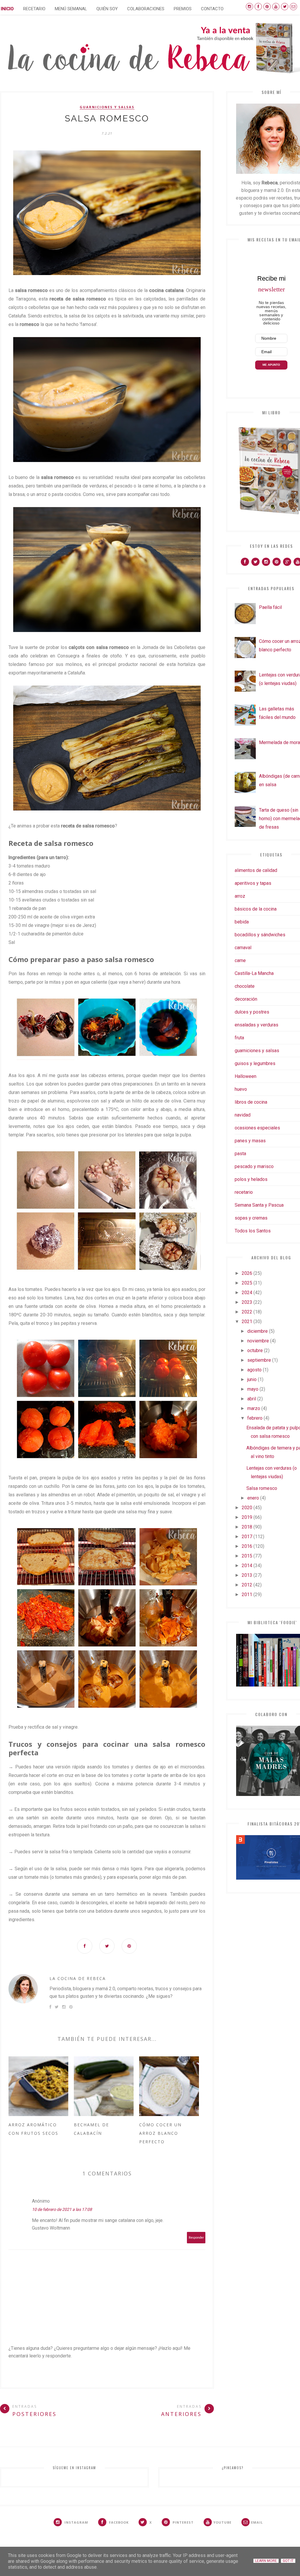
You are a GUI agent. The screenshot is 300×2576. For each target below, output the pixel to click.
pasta (240, 1154)
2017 (247, 1537)
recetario (244, 1192)
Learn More (266, 2561)
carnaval (243, 948)
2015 (247, 1556)
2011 (247, 1594)
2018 (247, 1527)
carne (240, 960)
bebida (242, 922)
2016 (247, 1546)
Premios (183, 9)
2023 (247, 1302)
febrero (255, 1418)
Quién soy (107, 9)
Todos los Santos (253, 1231)
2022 (247, 1312)
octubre (255, 1350)
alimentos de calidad (256, 870)
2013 (247, 1575)
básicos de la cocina (256, 909)
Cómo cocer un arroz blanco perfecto (160, 2133)
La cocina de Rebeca (78, 1978)
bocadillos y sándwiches (260, 935)
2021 (247, 1322)
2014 (247, 1566)
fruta (239, 1038)
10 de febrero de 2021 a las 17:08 (62, 2209)
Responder (196, 2238)
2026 (247, 1273)
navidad (243, 1115)
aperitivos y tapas (253, 883)
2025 (247, 1283)
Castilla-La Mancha (254, 973)
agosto (254, 1370)
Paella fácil (270, 607)
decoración (246, 999)
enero (253, 1498)
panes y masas (250, 1141)
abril (252, 1399)
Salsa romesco (262, 1488)
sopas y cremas (251, 1218)
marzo (254, 1408)
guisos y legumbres (255, 1063)
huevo (241, 1089)
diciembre (258, 1331)
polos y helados (251, 1179)
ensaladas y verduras (256, 1025)
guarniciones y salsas (107, 107)
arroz (240, 896)
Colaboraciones (146, 9)
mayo (253, 1389)
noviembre (258, 1341)
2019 (247, 1517)
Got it (288, 2561)
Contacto (212, 9)
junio (252, 1379)
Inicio (7, 9)
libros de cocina (251, 1102)
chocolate (245, 986)
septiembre (259, 1360)
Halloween (246, 1076)
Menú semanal (71, 9)
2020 (247, 1508)
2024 (247, 1293)
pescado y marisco (254, 1166)
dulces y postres (252, 1012)
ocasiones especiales (257, 1128)
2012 (247, 1585)
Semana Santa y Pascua (259, 1205)
